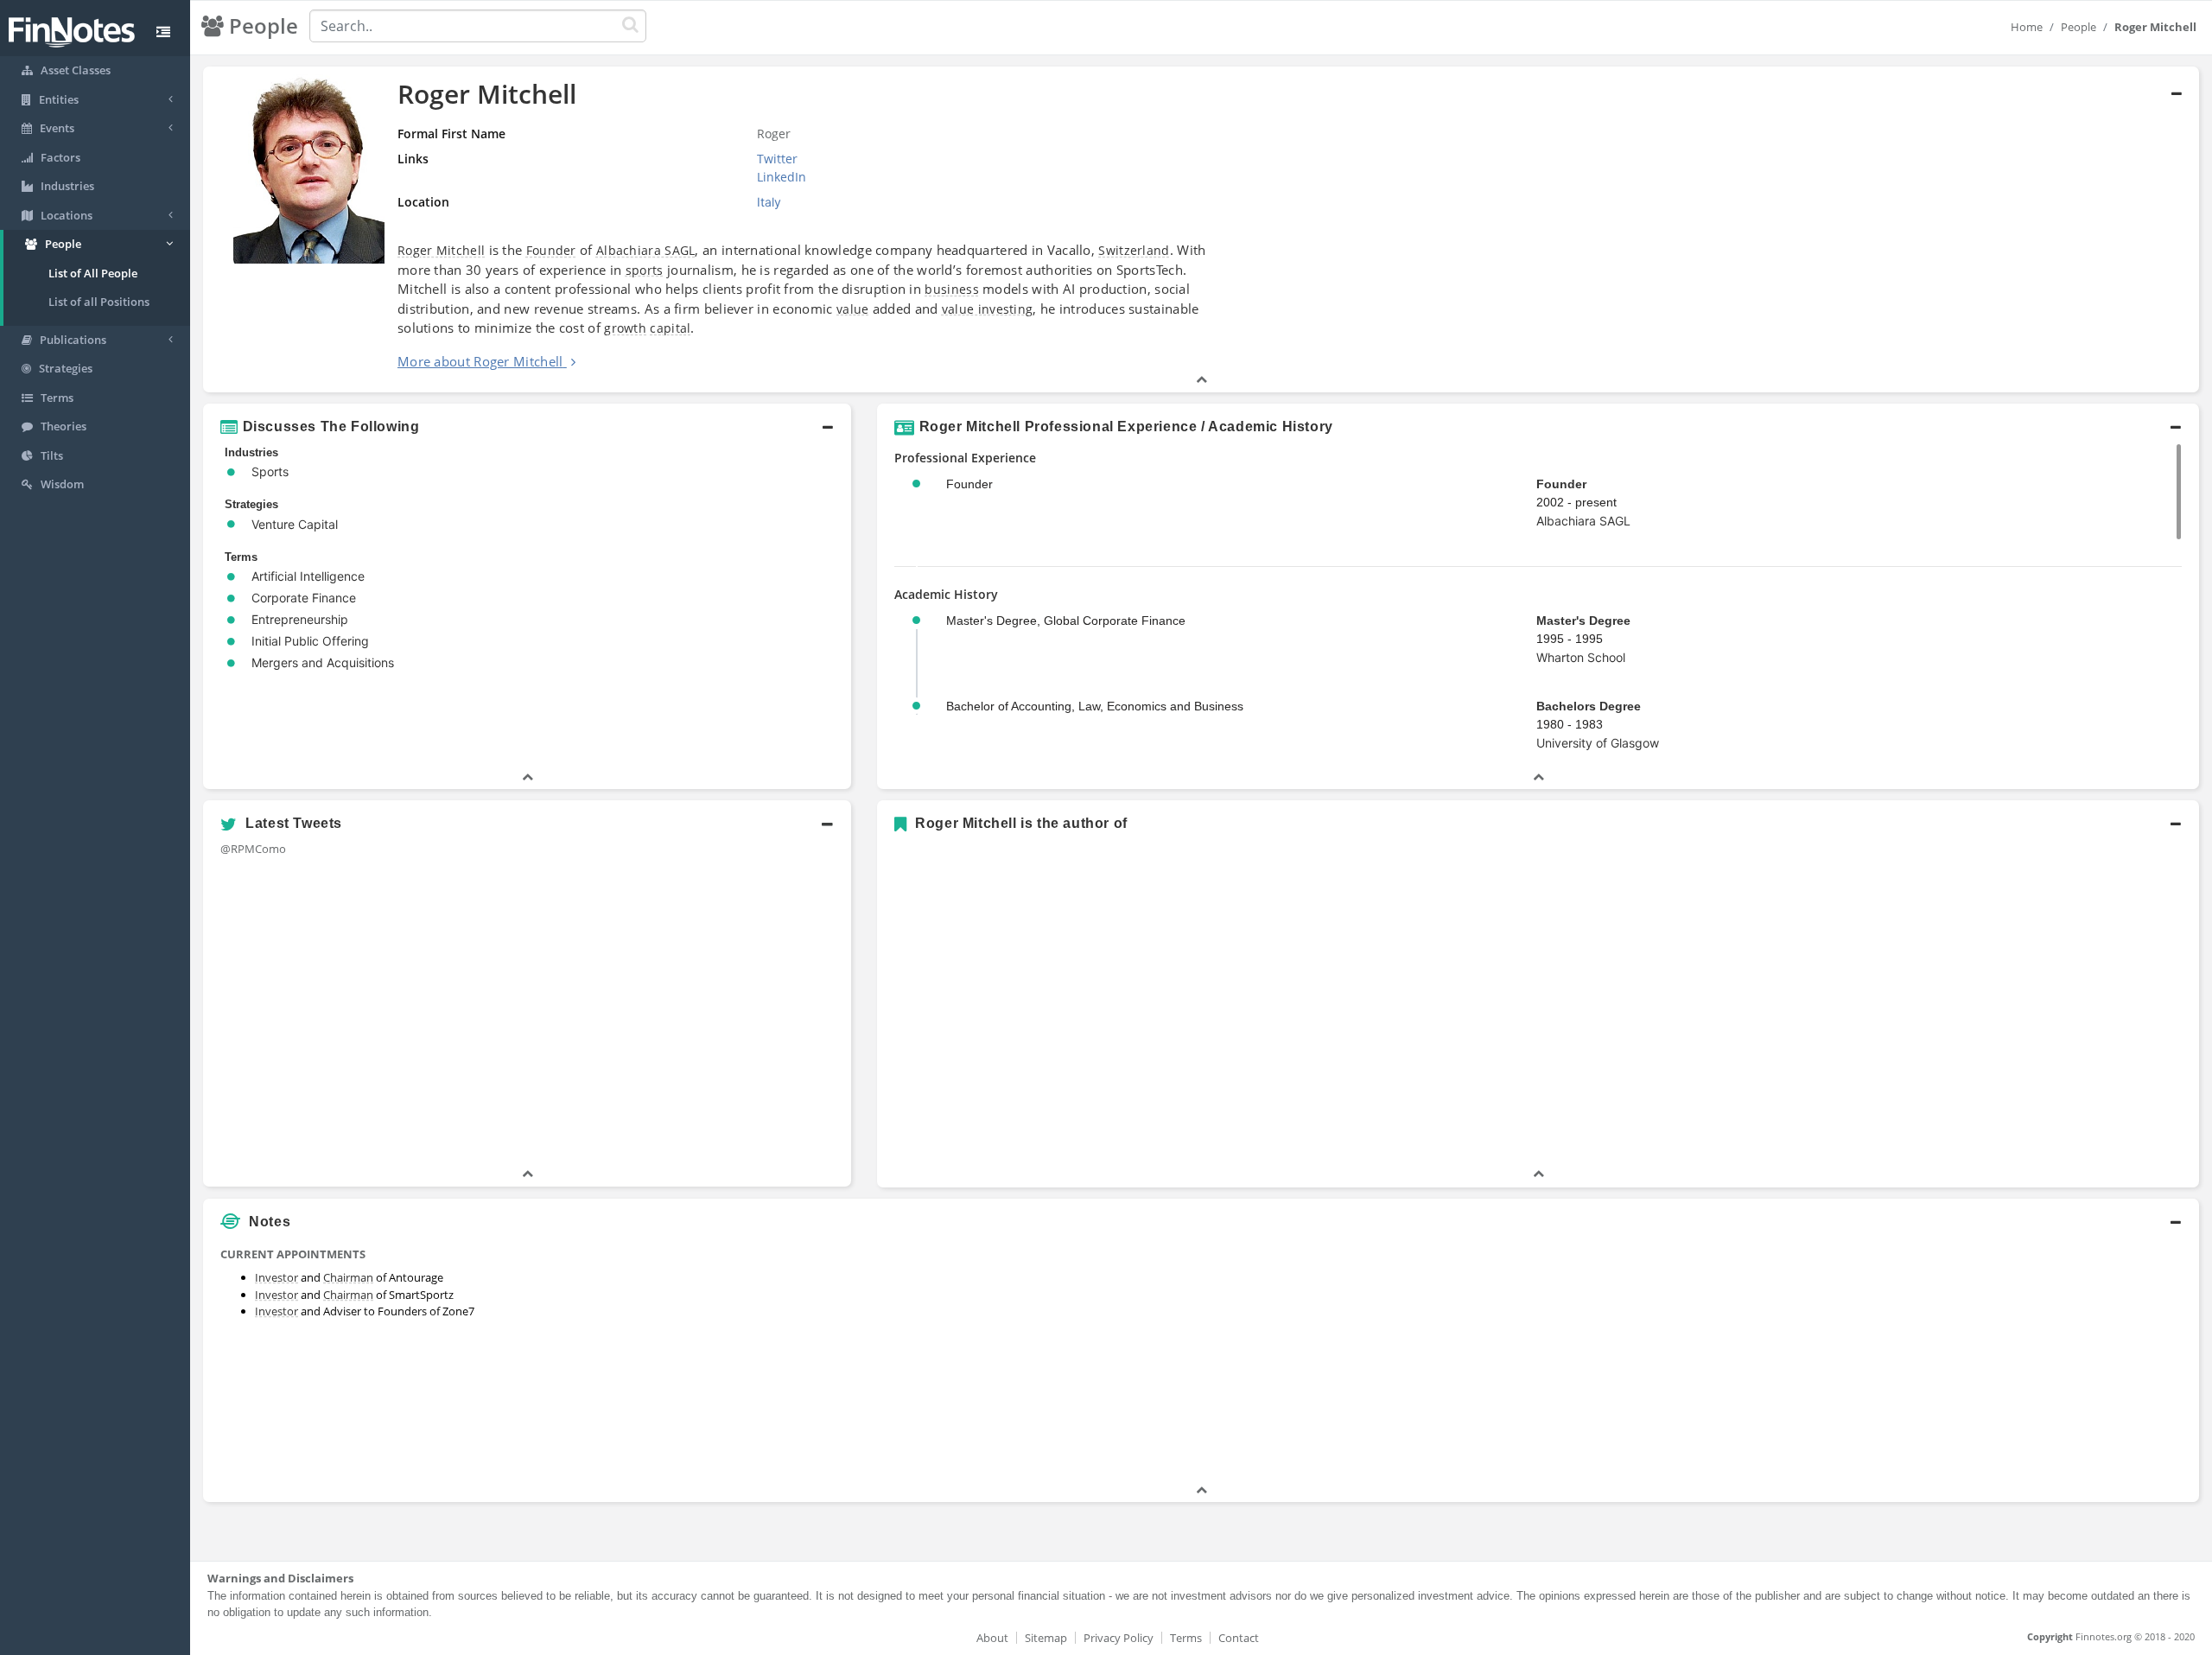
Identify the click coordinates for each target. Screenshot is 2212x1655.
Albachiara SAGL (646, 250)
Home (2027, 27)
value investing (988, 309)
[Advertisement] (1946, 1360)
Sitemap (1046, 1638)
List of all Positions (99, 302)
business (951, 289)
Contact (1239, 1638)
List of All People (93, 273)
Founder (551, 250)
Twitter (777, 159)
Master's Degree (1583, 621)
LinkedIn (782, 177)
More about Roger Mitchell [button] (480, 361)
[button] (1201, 229)
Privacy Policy (1119, 1638)
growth (625, 328)
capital (670, 328)
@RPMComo (253, 849)
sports (645, 270)
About (992, 1638)
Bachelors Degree (1589, 706)
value (853, 309)
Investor (276, 1277)
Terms (1186, 1638)
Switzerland (1134, 250)
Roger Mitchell (441, 250)
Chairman (348, 1277)
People (2079, 27)
